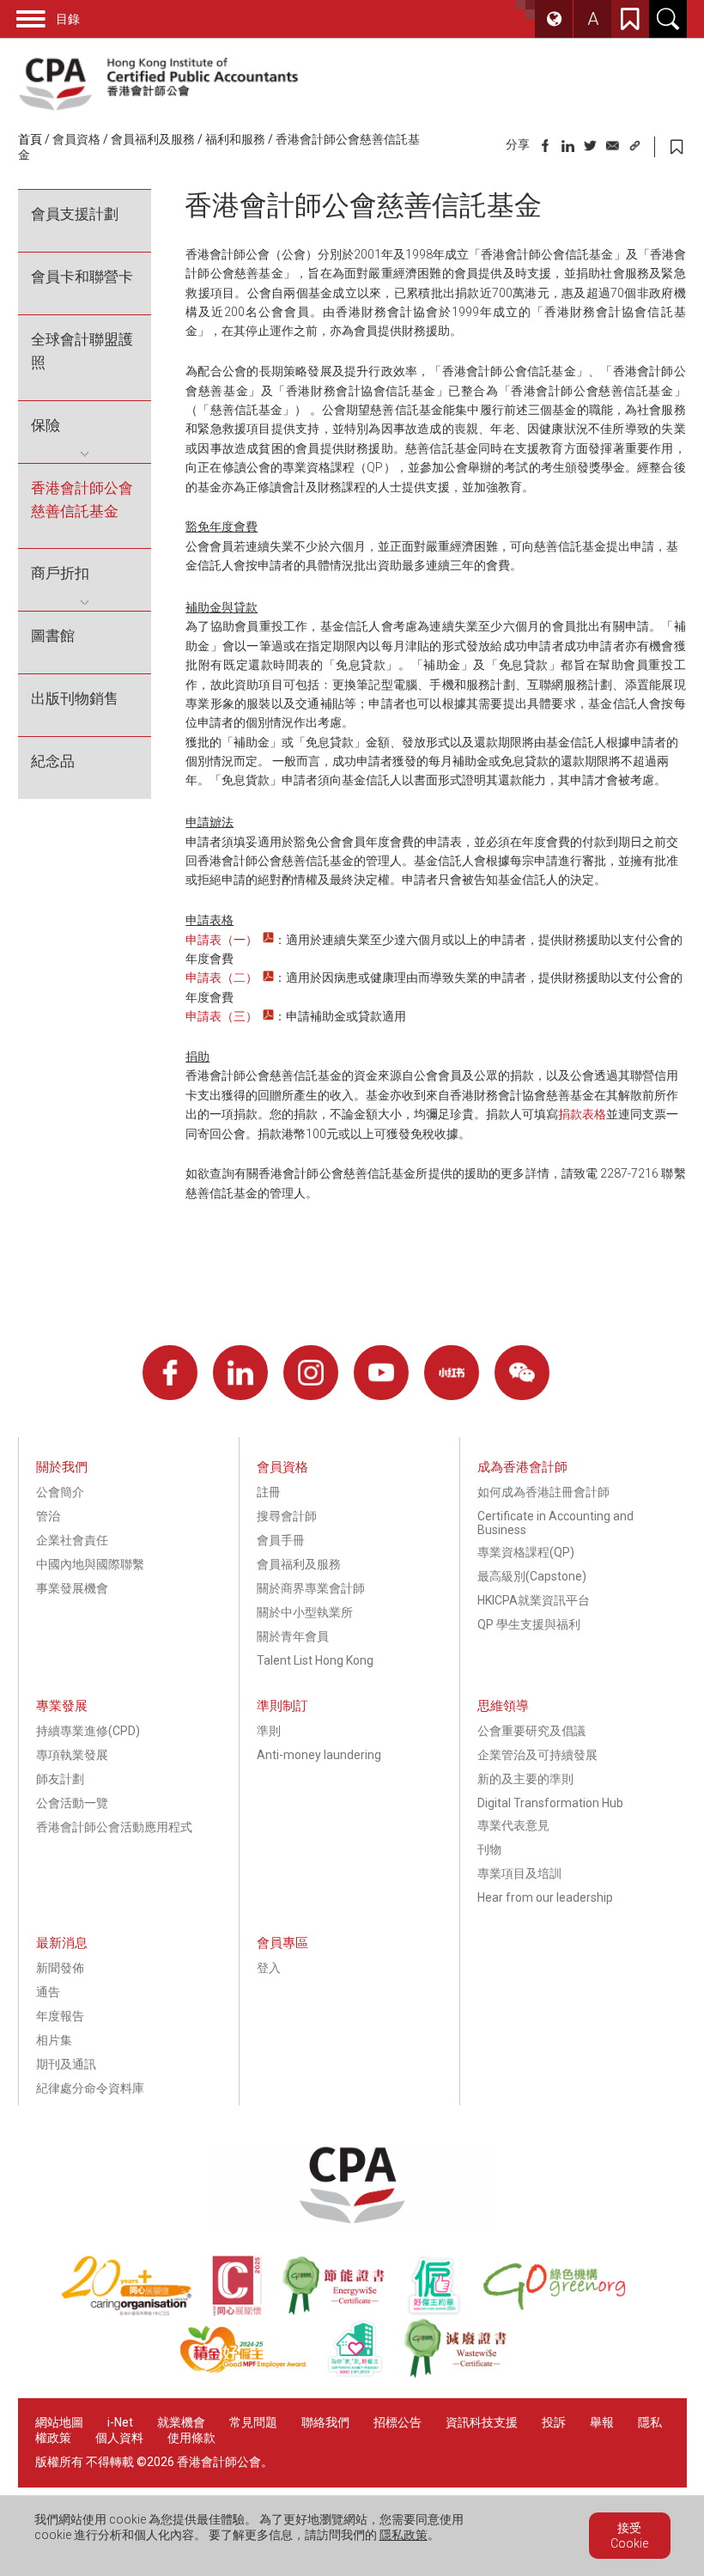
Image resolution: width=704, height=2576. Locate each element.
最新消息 (62, 1943)
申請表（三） (222, 1016)
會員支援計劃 (75, 214)
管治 (48, 1516)
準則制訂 (282, 1706)
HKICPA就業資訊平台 (534, 1600)
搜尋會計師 (287, 1516)
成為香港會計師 (522, 1467)
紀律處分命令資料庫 (90, 2088)
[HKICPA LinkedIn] (240, 1373)
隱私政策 (404, 2535)
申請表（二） (222, 977)
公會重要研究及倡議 (531, 1731)
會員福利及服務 (153, 139)
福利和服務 (235, 139)
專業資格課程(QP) (526, 1552)
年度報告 (60, 2016)
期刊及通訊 (66, 2064)
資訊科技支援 (482, 2422)
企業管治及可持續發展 (537, 1755)
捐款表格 (582, 1114)
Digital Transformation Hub (550, 1803)
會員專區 (282, 1943)
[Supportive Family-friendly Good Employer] (365, 2374)
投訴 (554, 2422)
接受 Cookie (629, 2536)
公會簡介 (60, 1492)
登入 (269, 1968)
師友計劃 (60, 1779)
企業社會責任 (72, 1540)
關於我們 (62, 1467)
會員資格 (76, 139)
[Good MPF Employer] (253, 2374)
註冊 (269, 1492)
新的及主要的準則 (525, 1779)
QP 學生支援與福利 (529, 1624)
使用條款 (191, 2438)
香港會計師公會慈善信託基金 (82, 499)
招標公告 (398, 2422)
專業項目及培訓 (519, 1873)
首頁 (30, 139)
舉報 (602, 2422)
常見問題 (253, 2422)
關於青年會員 (293, 1636)
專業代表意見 (513, 1825)
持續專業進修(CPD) (88, 1731)
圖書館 (53, 636)
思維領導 (503, 1706)
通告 (48, 1992)
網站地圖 (59, 2422)
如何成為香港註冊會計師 (543, 1492)
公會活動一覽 (72, 1803)
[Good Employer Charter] (444, 2311)
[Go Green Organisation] (563, 2311)
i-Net (120, 2422)
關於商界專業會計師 (311, 1588)
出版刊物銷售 (75, 698)
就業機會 (182, 2422)
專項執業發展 (72, 1755)
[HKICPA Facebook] (170, 1373)
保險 (46, 425)
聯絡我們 (325, 2422)
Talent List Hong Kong (315, 1660)
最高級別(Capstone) (532, 1576)
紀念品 (53, 761)
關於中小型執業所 (305, 1612)
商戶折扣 (60, 573)
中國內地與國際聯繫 (90, 1564)
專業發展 (62, 1706)
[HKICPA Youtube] (381, 1373)
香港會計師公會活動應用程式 (114, 1827)
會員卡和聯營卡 (82, 277)
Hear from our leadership (545, 1897)
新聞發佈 (60, 1968)
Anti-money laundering (319, 1755)
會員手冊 (281, 1540)
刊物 (489, 1849)
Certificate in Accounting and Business (555, 1523)
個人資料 (119, 2438)
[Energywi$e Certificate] (343, 2311)
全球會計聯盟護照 (82, 351)
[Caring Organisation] (137, 2311)
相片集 (54, 2040)
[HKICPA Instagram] (311, 1373)
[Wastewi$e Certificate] (464, 2374)
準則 (269, 1731)
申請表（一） (222, 940)
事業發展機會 (72, 1588)
